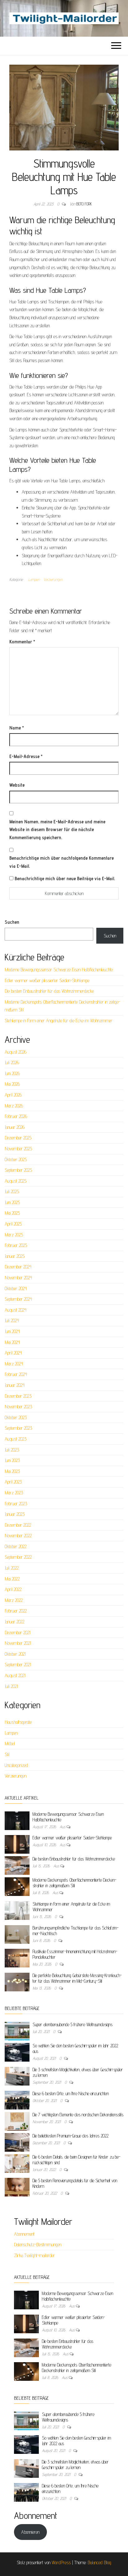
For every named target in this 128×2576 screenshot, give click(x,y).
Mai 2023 (12, 1471)
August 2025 (16, 1181)
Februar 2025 (16, 1245)
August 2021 (15, 1675)
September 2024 (18, 1299)
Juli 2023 (12, 1450)
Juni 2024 (12, 1331)
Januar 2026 (15, 1127)
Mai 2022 (12, 1579)
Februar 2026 (16, 1116)
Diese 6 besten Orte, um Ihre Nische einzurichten (71, 2093)
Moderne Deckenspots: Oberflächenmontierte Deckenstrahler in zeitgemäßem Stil (75, 1883)
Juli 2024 (12, 1320)
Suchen (12, 922)
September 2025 (18, 1170)
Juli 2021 (11, 1686)
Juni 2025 (12, 1202)
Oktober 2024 (16, 1288)
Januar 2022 (14, 1622)
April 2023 (13, 1482)
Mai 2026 (12, 1084)
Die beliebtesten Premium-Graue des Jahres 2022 (71, 2136)
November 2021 (18, 1643)
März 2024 (14, 1364)
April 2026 (13, 1095)
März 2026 (14, 1106)
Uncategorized (16, 1765)
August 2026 (16, 1052)
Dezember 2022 (18, 1525)
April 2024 (13, 1353)
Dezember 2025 (18, 1138)
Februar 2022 (16, 1611)
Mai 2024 (12, 1342)
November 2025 (18, 1149)
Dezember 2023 (18, 1396)
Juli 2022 (12, 1568)
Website (17, 785)
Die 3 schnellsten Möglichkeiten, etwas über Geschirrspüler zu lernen (75, 2465)
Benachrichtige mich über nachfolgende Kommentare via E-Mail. (62, 862)
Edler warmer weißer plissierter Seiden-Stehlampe (47, 980)
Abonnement (24, 2234)
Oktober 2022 (16, 1546)
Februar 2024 (16, 1374)
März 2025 (14, 1235)
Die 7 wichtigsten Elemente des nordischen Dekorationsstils (78, 2115)
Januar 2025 (15, 1256)
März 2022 (14, 1600)
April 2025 (13, 1224)
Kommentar (22, 642)
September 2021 (18, 1665)
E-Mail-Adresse (26, 756)
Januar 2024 (15, 1385)
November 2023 (18, 1407)
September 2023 (18, 1428)
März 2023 (14, 1493)
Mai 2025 (12, 1213)
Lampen (34, 579)
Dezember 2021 (18, 1633)
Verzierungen (53, 579)
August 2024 (16, 1310)
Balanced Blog (99, 2562)
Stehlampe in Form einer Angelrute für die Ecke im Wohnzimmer (59, 1021)
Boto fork (84, 204)
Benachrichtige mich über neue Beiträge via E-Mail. (65, 879)
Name (17, 728)
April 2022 (13, 1589)
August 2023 (16, 1439)
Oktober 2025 (16, 1159)
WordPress (61, 2562)
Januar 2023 (15, 1514)
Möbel (10, 1743)
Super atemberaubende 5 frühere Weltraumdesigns (73, 2024)
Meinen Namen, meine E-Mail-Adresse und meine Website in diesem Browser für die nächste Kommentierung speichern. (57, 830)
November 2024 (18, 1278)
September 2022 (18, 1557)
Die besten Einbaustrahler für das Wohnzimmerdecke (49, 991)
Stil (7, 1754)
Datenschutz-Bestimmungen (38, 2245)
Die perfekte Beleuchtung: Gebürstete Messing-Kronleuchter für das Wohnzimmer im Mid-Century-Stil (77, 1978)
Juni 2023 (12, 1460)
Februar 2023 (16, 1504)
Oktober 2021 (15, 1654)
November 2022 (18, 1536)
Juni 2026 (12, 1073)
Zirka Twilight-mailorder (34, 2255)
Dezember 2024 (18, 1267)
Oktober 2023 (16, 1417)
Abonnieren (30, 2532)
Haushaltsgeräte (18, 1722)
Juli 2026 (12, 1063)
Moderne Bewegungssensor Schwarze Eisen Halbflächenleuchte (59, 970)
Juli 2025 (12, 1191)
